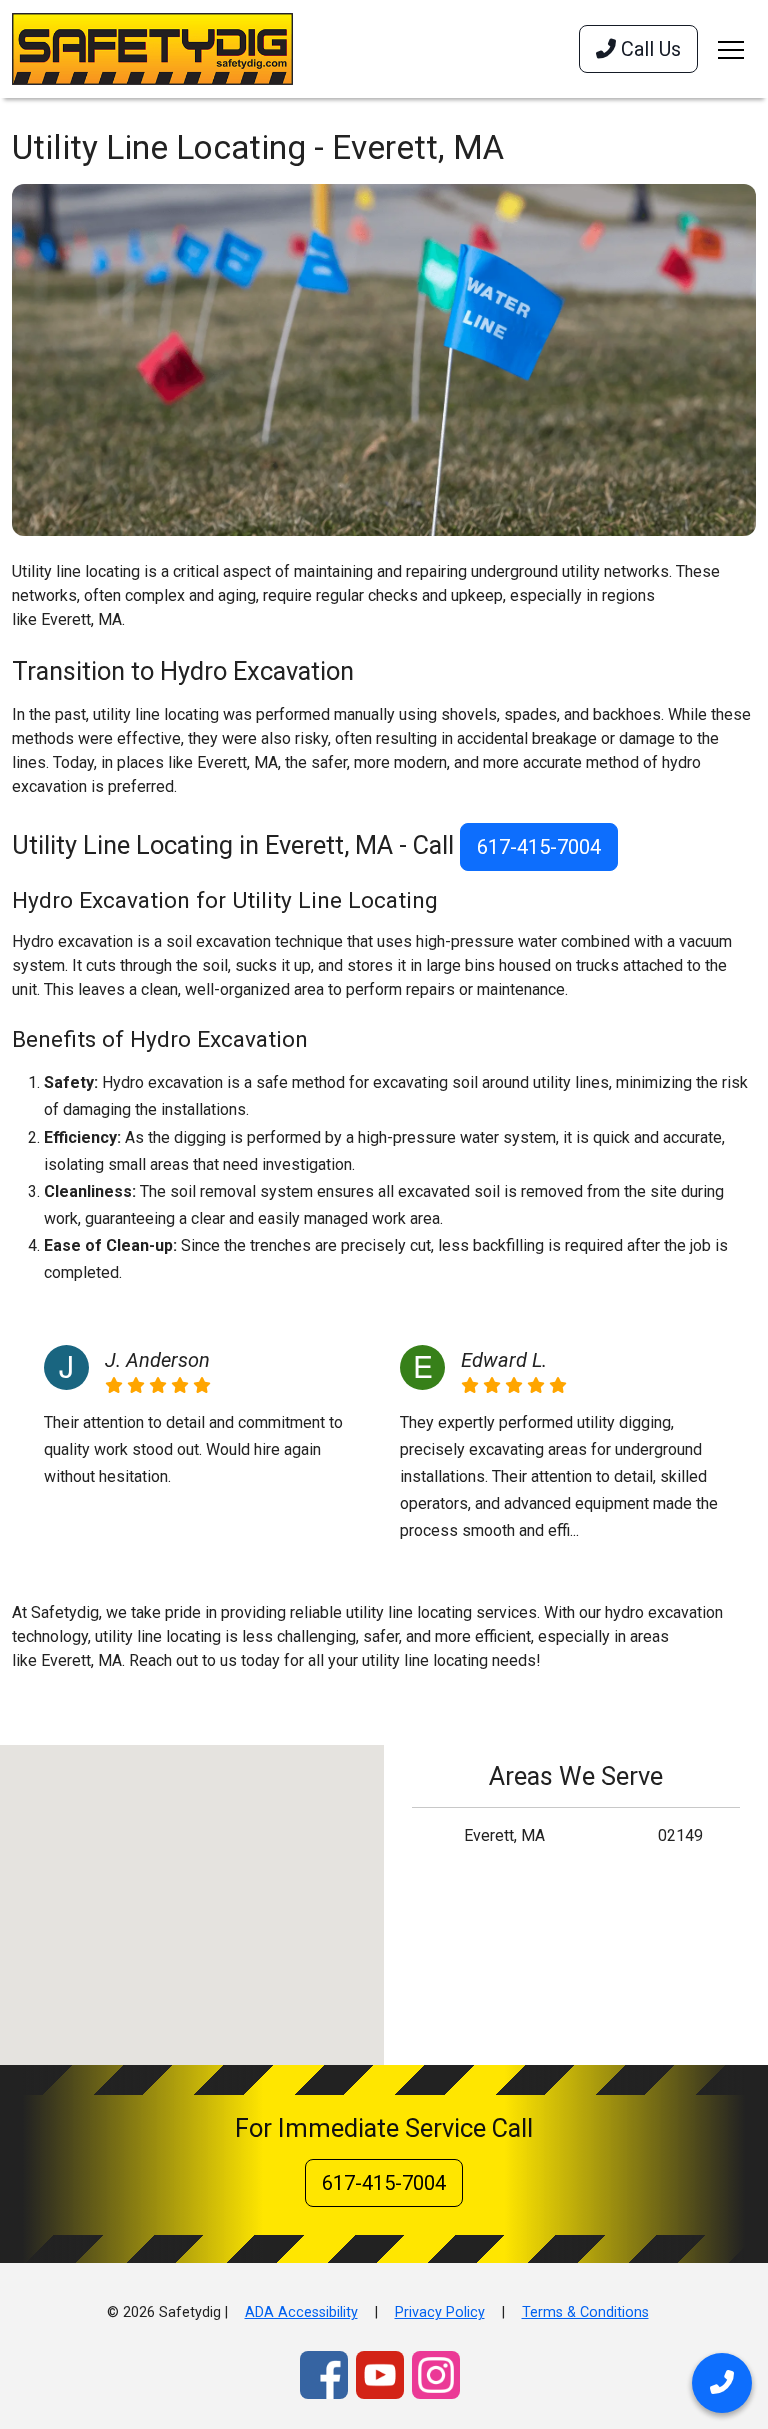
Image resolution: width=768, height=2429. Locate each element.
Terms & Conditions (585, 2312)
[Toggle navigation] (731, 49)
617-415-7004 (539, 847)
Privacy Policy (440, 2312)
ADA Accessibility (301, 2312)
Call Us (648, 49)
